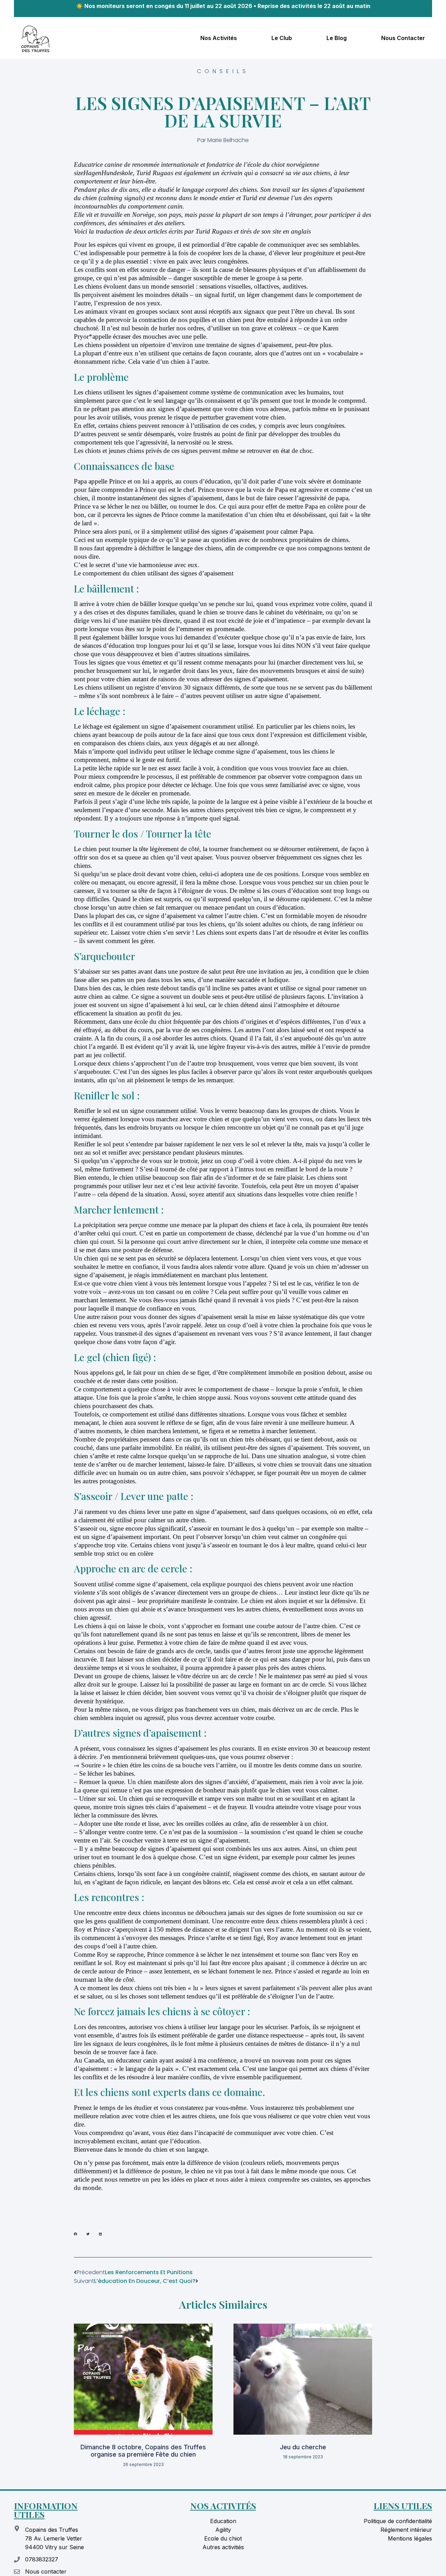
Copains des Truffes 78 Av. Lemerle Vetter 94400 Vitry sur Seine (55, 2538)
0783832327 (42, 2559)
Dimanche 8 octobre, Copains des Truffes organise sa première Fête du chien (143, 2451)
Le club (282, 38)
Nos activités (219, 38)
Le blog (337, 38)
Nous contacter (403, 38)
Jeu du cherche (303, 2447)
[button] (75, 2234)
